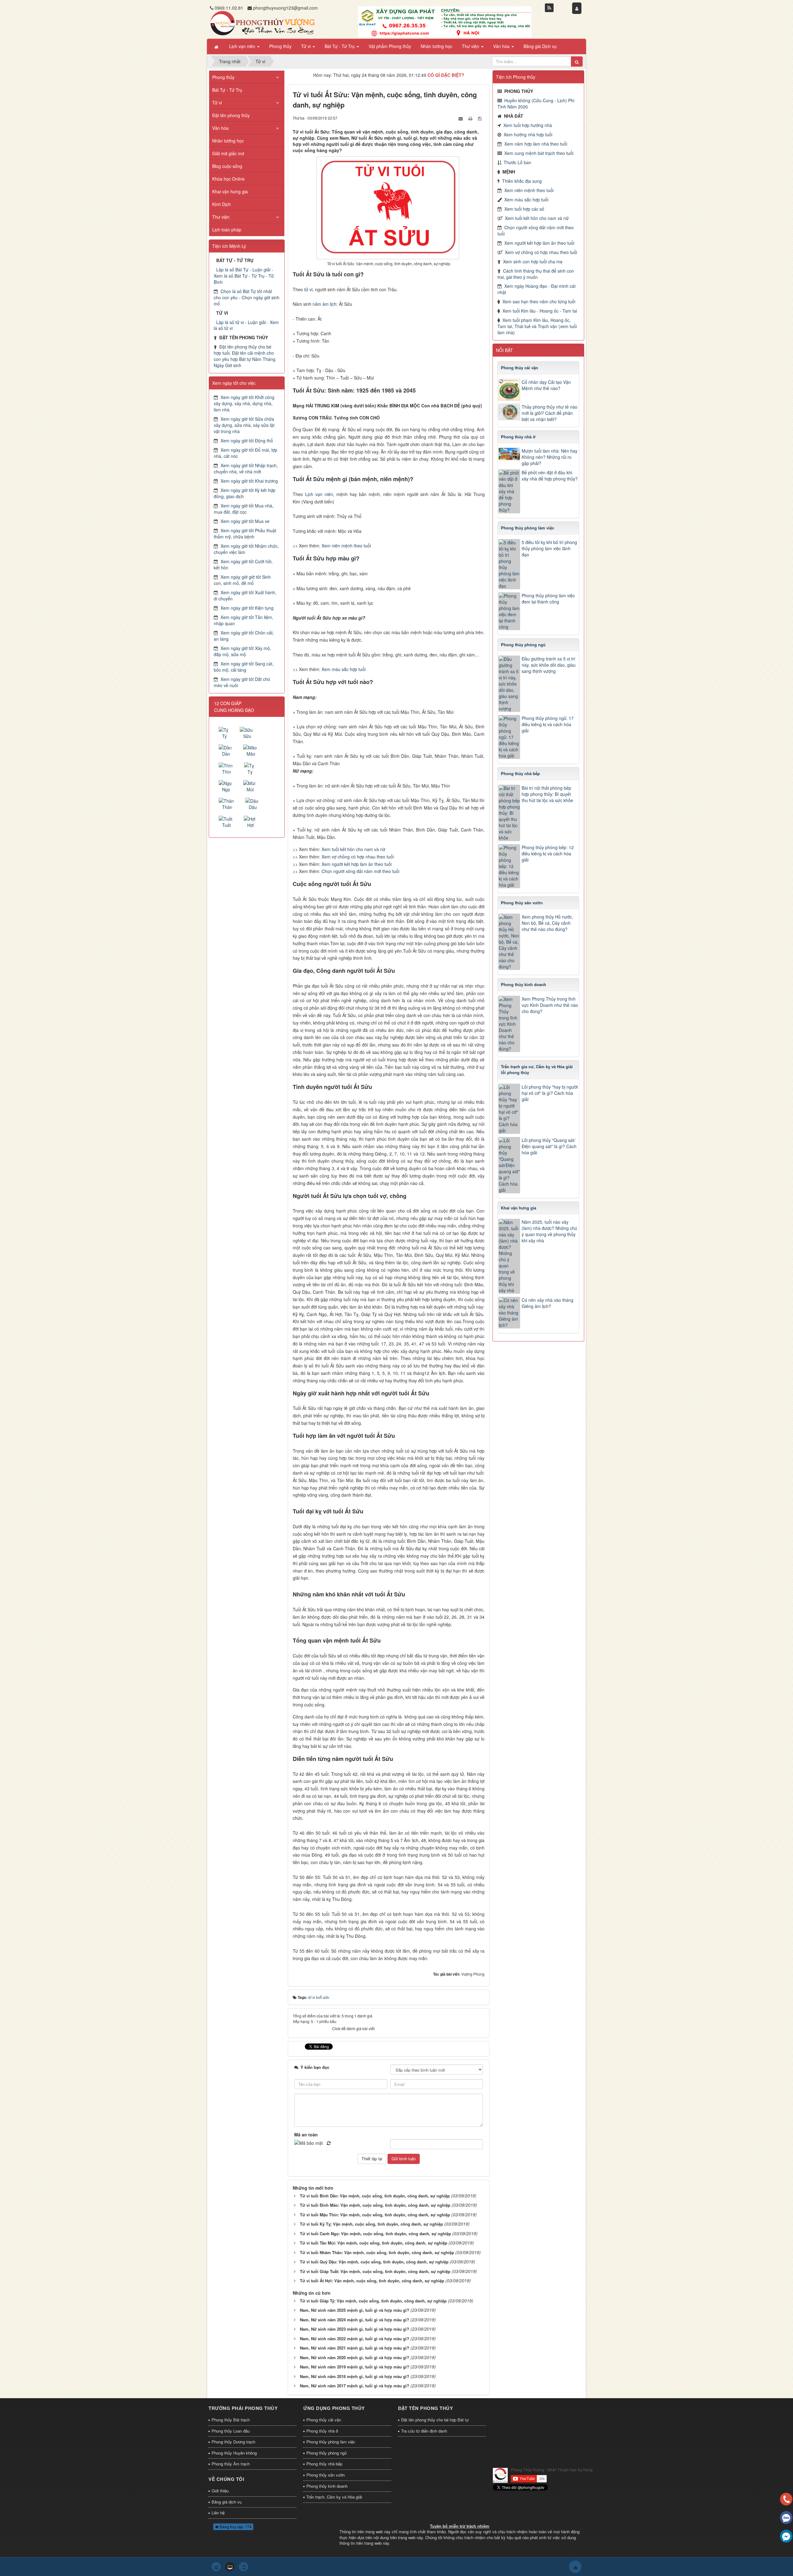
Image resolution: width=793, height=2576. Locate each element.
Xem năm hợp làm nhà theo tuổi (536, 144)
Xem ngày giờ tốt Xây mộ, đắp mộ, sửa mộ (242, 651)
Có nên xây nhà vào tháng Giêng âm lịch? (548, 1303)
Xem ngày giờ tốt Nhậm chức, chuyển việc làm (246, 549)
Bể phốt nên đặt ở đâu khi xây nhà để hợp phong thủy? (550, 476)
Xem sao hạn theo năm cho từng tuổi (539, 301)
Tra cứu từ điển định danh (424, 2431)
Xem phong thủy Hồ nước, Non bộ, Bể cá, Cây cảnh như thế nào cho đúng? (547, 923)
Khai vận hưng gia (230, 191)
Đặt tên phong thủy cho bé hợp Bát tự (435, 2420)
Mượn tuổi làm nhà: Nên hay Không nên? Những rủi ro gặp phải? (550, 457)
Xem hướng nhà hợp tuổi (528, 134)
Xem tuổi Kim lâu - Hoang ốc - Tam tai (540, 311)
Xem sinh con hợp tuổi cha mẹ (533, 261)
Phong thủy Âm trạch (231, 2464)
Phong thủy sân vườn (326, 2475)
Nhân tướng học (228, 141)
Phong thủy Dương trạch (233, 2442)
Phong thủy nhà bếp (324, 2464)
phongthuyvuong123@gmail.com (285, 8)
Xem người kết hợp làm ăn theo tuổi (357, 864)
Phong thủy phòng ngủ (326, 2453)
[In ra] (471, 118)
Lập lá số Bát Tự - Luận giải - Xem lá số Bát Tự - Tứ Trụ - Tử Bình (244, 276)
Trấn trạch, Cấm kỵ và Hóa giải (334, 2497)
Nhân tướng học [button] (436, 46)
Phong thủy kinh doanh (327, 2486)
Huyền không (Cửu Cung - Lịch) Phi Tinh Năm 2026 (536, 103)
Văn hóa (220, 128)
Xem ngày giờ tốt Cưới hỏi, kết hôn (243, 564)
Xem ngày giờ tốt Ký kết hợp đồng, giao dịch (245, 493)
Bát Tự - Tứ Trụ (227, 90)
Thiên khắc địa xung (522, 181)
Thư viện (221, 217)
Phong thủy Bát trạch (231, 2420)
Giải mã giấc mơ (228, 153)
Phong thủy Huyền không (234, 2453)
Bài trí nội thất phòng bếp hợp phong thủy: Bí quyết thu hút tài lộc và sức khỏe (547, 794)
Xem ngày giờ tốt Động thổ (247, 441)
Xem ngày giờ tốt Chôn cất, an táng (244, 636)
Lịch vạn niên (319, 494)
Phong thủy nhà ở (322, 2431)
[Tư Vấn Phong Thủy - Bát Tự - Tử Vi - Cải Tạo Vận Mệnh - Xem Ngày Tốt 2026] (262, 23)
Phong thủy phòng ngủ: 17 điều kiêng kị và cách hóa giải (548, 724)
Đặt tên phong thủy (231, 115)
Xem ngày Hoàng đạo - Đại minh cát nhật (537, 289)
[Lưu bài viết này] (480, 118)
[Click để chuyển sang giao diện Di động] (243, 2567)
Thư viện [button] (471, 46)
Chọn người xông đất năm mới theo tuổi (360, 871)
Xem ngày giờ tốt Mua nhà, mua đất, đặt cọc (244, 509)
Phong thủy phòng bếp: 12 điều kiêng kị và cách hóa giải (548, 854)
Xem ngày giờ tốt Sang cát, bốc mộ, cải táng (244, 667)
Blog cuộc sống (227, 166)
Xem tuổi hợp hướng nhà (528, 125)
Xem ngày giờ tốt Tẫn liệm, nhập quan (243, 620)
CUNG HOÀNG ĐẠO (234, 710)
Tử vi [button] (307, 46)
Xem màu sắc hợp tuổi (344, 669)
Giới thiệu (220, 2491)
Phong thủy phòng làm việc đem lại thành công (548, 599)
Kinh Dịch (221, 204)
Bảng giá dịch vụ (227, 2502)
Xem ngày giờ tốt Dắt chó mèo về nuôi (242, 682)
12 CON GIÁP (228, 703)
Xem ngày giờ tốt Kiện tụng (247, 608)
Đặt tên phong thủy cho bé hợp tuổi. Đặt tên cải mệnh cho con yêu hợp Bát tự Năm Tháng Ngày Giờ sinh (245, 356)
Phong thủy (223, 77)
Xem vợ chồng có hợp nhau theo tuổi (358, 857)
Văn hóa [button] (502, 46)
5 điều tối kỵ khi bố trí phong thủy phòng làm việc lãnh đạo (549, 548)
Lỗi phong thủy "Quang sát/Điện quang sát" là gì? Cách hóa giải (549, 1146)
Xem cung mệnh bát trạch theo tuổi (539, 153)
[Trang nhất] (217, 46)
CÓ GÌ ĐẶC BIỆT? (446, 75)
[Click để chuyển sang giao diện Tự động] (216, 2567)
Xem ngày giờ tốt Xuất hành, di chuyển (245, 595)
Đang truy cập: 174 (235, 2527)
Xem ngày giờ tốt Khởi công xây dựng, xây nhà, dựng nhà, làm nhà (244, 403)
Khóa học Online (228, 179)
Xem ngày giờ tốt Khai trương (249, 481)
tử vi (308, 289)
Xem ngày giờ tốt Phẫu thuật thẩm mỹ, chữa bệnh (245, 533)
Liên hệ (218, 2513)
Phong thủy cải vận (324, 2420)
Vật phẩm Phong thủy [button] (390, 46)
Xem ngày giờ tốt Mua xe (245, 521)
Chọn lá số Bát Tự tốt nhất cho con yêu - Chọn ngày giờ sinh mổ (247, 297)
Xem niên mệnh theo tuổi (346, 546)
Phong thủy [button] (280, 46)
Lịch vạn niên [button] (243, 46)
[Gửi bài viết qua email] (461, 118)
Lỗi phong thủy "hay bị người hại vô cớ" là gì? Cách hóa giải (550, 1093)
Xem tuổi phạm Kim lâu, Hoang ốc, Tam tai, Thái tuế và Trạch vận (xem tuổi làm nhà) (537, 326)
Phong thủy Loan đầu (231, 2431)
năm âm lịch (324, 304)
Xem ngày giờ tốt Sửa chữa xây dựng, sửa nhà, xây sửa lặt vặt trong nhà (244, 425)
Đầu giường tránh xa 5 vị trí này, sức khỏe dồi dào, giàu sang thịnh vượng (549, 665)
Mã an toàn (306, 2135)
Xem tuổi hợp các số (524, 209)
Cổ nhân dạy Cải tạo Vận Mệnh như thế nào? (546, 385)
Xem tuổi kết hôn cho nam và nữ (353, 849)
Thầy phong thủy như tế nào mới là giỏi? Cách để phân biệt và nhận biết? (550, 413)
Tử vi (217, 103)
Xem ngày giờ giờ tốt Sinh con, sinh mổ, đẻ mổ (242, 580)
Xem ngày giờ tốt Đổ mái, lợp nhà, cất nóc (245, 453)
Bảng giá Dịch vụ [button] (540, 46)
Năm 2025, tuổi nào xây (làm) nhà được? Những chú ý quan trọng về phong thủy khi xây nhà (549, 1231)
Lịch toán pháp (227, 230)
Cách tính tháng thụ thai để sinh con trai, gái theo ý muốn (536, 274)
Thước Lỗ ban (517, 162)
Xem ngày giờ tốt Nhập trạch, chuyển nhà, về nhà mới (246, 468)
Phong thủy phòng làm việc (331, 2442)
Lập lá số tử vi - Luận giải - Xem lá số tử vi (246, 325)
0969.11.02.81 (229, 8)
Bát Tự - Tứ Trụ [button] (340, 46)
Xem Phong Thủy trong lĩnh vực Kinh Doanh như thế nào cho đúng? (550, 1005)
